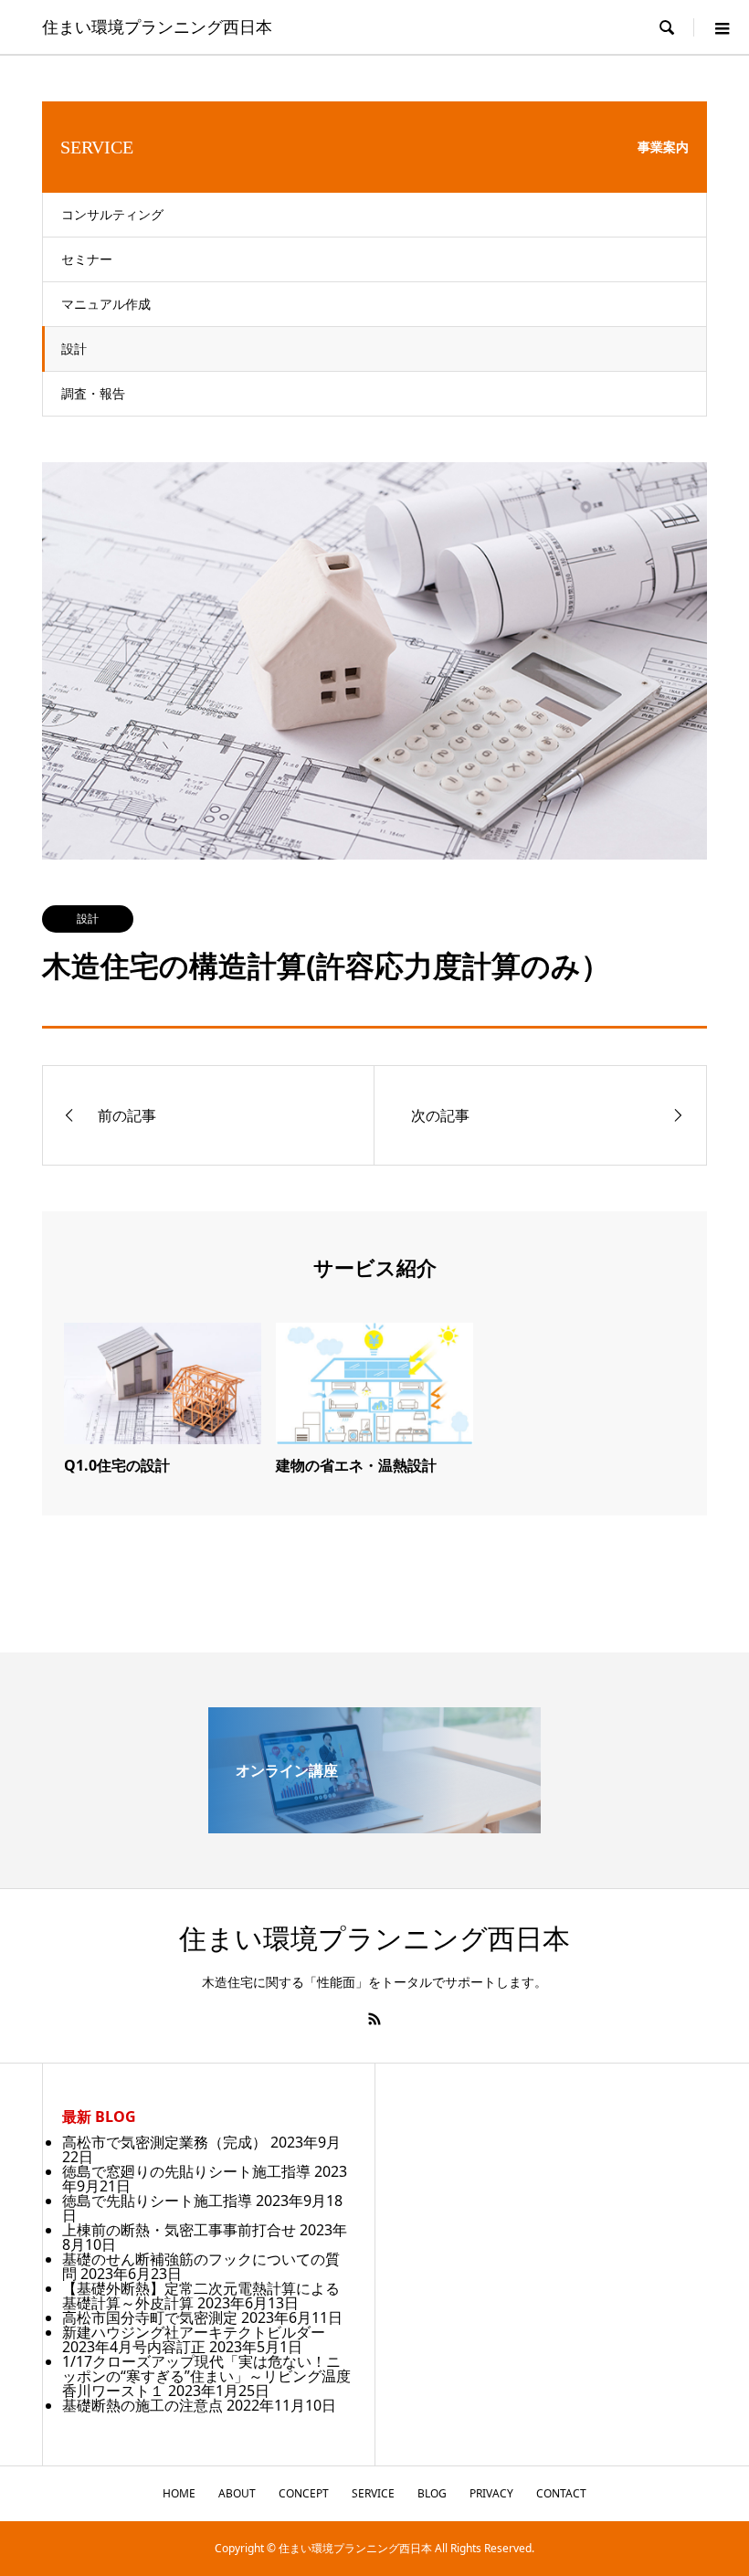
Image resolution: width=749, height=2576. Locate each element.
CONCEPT (304, 2493)
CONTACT (561, 2493)
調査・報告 (93, 393)
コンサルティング (112, 214)
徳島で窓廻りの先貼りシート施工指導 (186, 2171)
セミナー (87, 259)
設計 (74, 348)
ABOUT (237, 2493)
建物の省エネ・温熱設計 (356, 1465)
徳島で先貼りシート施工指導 (157, 2201)
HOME (179, 2493)
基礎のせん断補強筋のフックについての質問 (201, 2266)
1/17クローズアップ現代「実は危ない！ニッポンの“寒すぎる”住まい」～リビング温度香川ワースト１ (206, 2376)
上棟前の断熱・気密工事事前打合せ (179, 2230)
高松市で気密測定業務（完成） (164, 2142)
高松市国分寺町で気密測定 (150, 2317)
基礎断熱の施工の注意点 (142, 2405)
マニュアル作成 (106, 304)
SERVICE (373, 2493)
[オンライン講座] (374, 1826)
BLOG (432, 2493)
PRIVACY (491, 2493)
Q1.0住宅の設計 (117, 1465)
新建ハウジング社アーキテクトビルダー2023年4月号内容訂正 (194, 2339)
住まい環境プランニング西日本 (157, 27)
